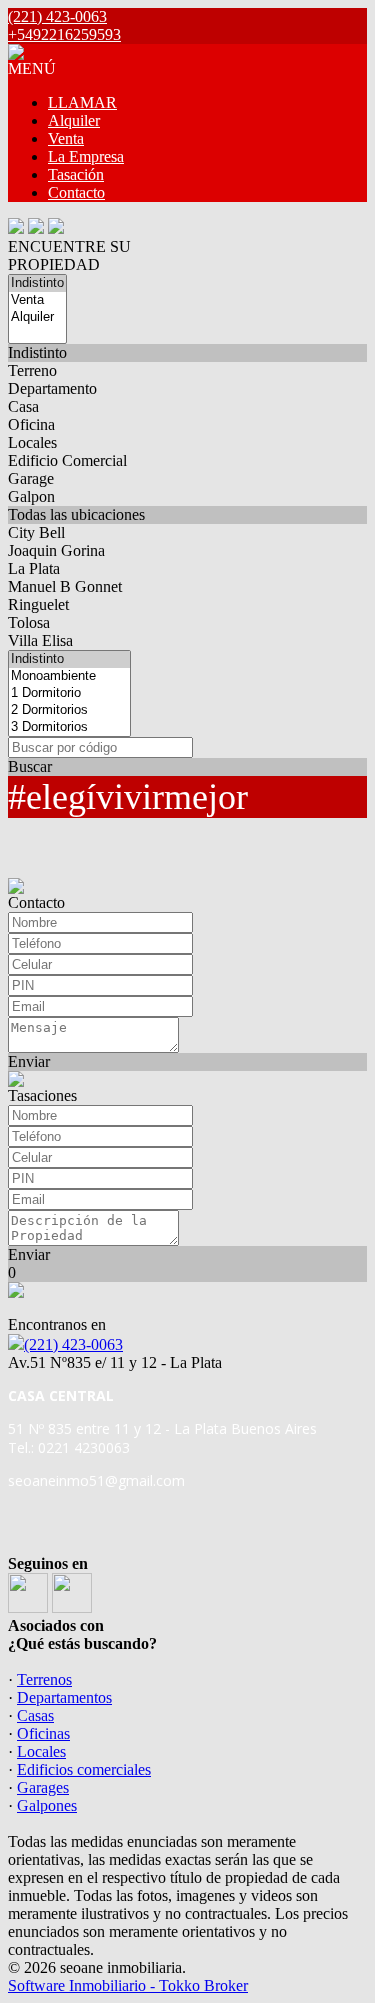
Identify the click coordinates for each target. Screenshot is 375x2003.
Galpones (47, 1805)
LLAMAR (82, 102)
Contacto (76, 192)
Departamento (52, 388)
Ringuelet (38, 604)
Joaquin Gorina (56, 550)
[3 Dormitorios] (69, 727)
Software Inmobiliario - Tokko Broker (128, 1985)
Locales (32, 442)
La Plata (34, 568)
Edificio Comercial (67, 460)
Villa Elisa (40, 640)
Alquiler (74, 120)
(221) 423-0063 (73, 1344)
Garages (43, 1787)
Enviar (29, 1061)
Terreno (32, 370)
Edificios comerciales (84, 1769)
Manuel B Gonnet (65, 586)
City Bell (36, 532)
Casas (35, 1715)
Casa (23, 406)
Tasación (76, 174)
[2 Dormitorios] (69, 710)
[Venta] (37, 300)
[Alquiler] (37, 317)
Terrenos (44, 1679)
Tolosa (29, 622)
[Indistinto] (37, 283)
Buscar (30, 766)
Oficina (31, 424)
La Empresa (86, 156)
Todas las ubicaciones (76, 514)
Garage (31, 478)
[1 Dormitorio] (69, 693)
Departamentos (64, 1697)
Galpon (31, 496)
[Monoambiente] (69, 676)
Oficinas (43, 1733)
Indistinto (37, 352)
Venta (66, 138)
